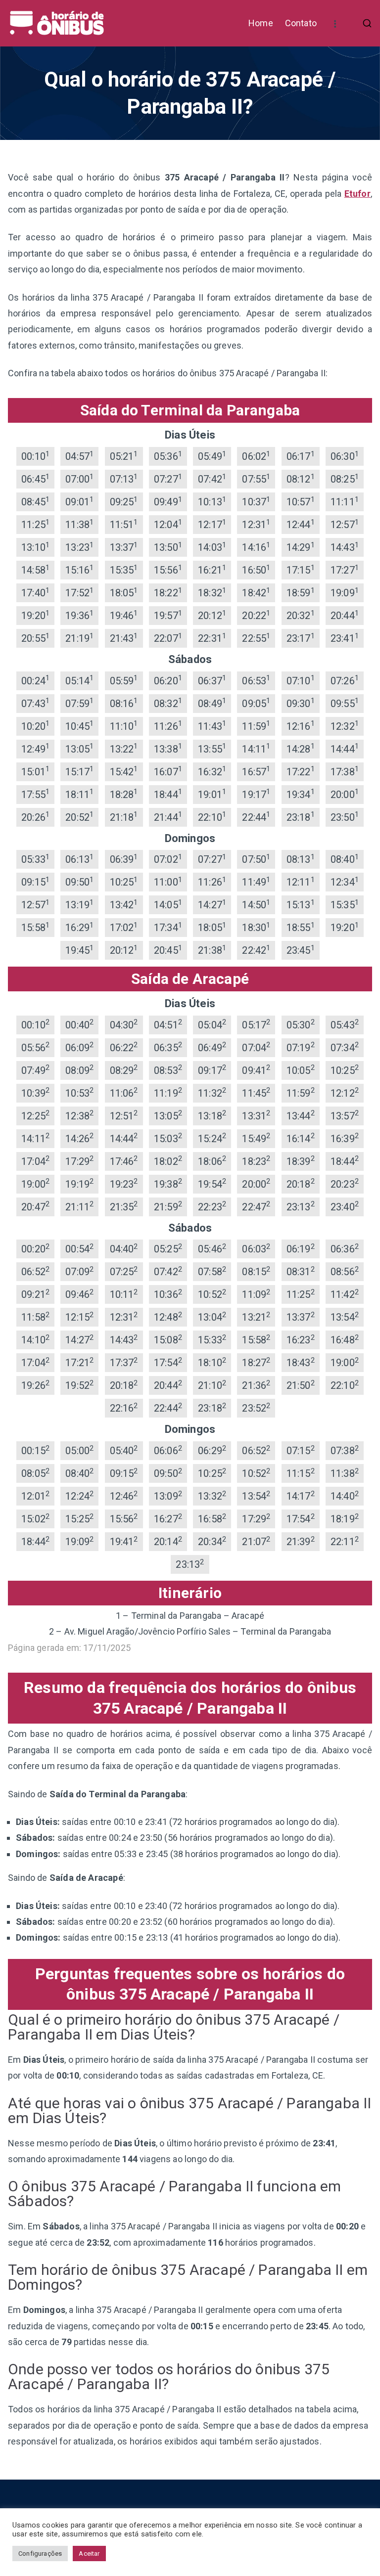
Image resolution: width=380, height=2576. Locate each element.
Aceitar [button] (89, 2554)
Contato (301, 23)
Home (261, 23)
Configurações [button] (40, 2554)
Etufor (357, 194)
